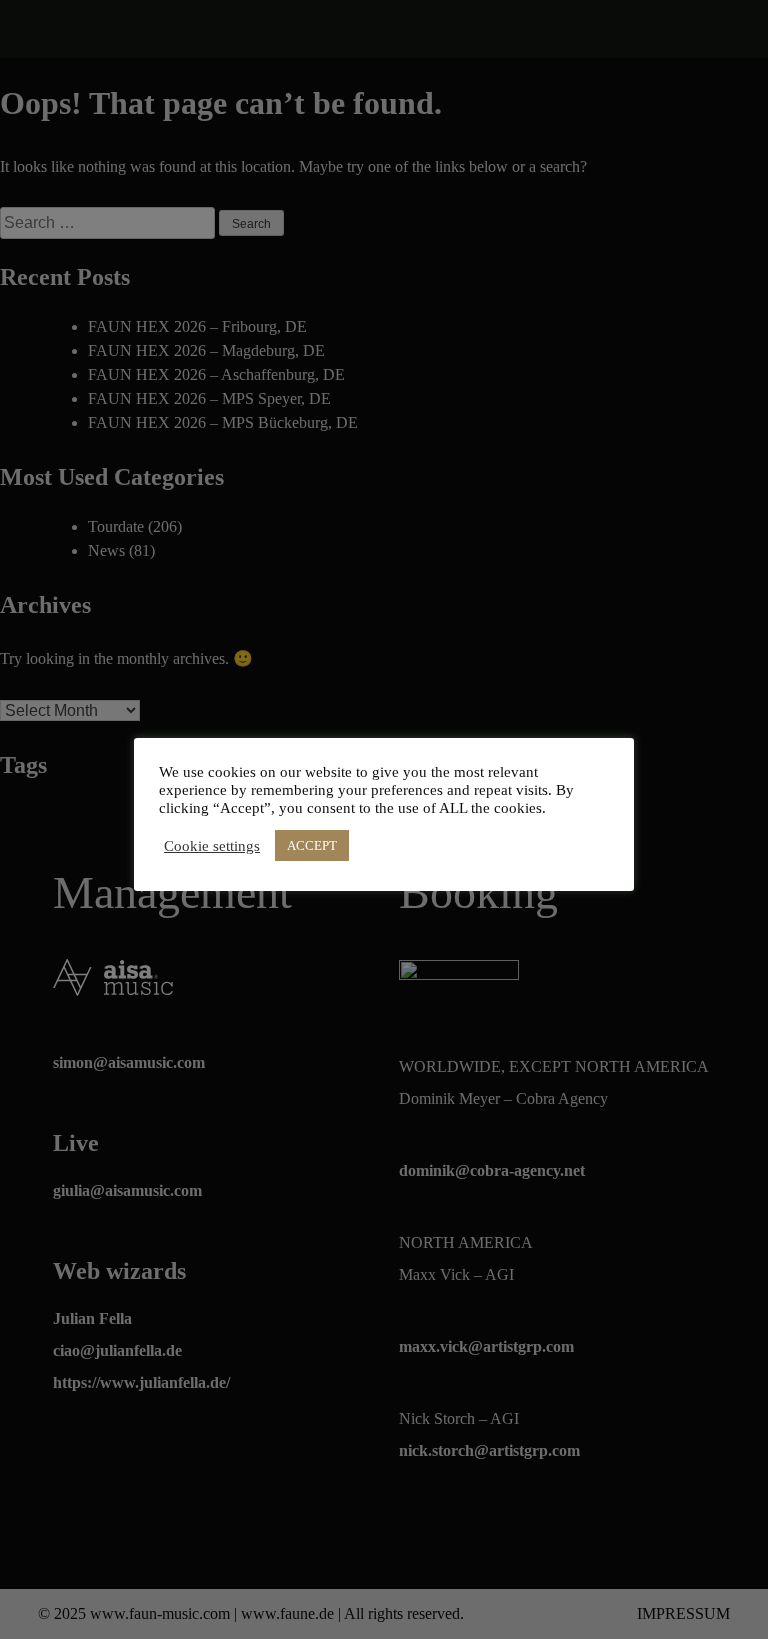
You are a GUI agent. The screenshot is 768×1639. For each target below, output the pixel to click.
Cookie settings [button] (212, 846)
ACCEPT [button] (312, 845)
